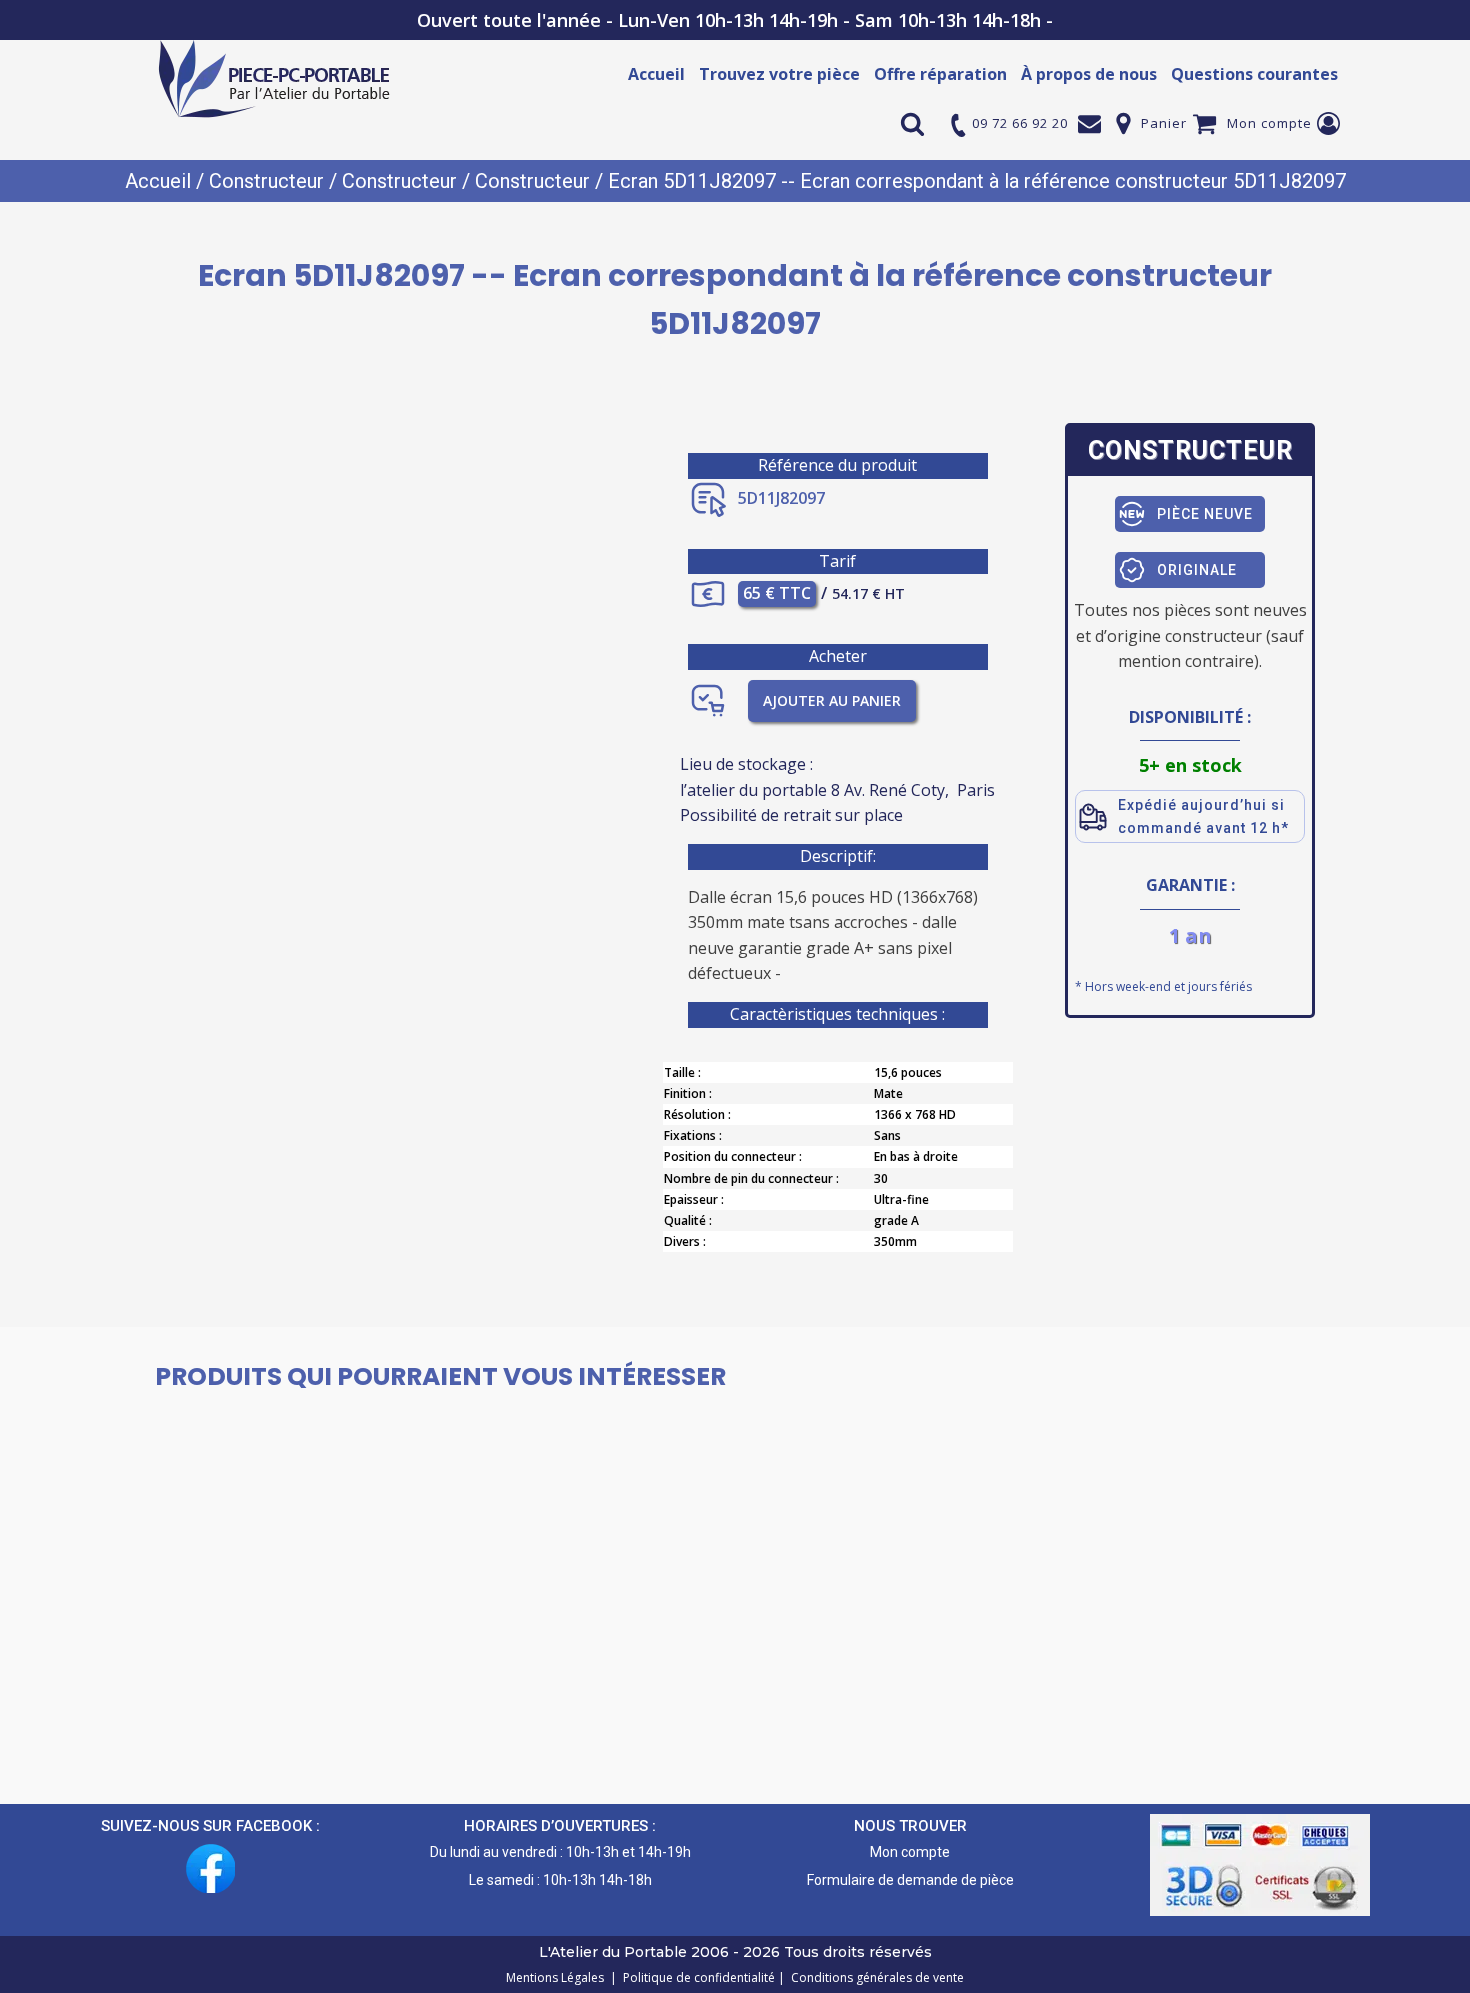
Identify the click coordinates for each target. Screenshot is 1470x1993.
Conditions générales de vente (874, 1977)
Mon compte (1269, 123)
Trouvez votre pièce (779, 74)
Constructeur (266, 181)
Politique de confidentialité (696, 1977)
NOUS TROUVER (910, 1826)
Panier (1164, 123)
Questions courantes (1254, 74)
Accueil (656, 74)
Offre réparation (940, 74)
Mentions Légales (556, 1977)
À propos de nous (1089, 74)
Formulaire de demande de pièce (910, 1880)
